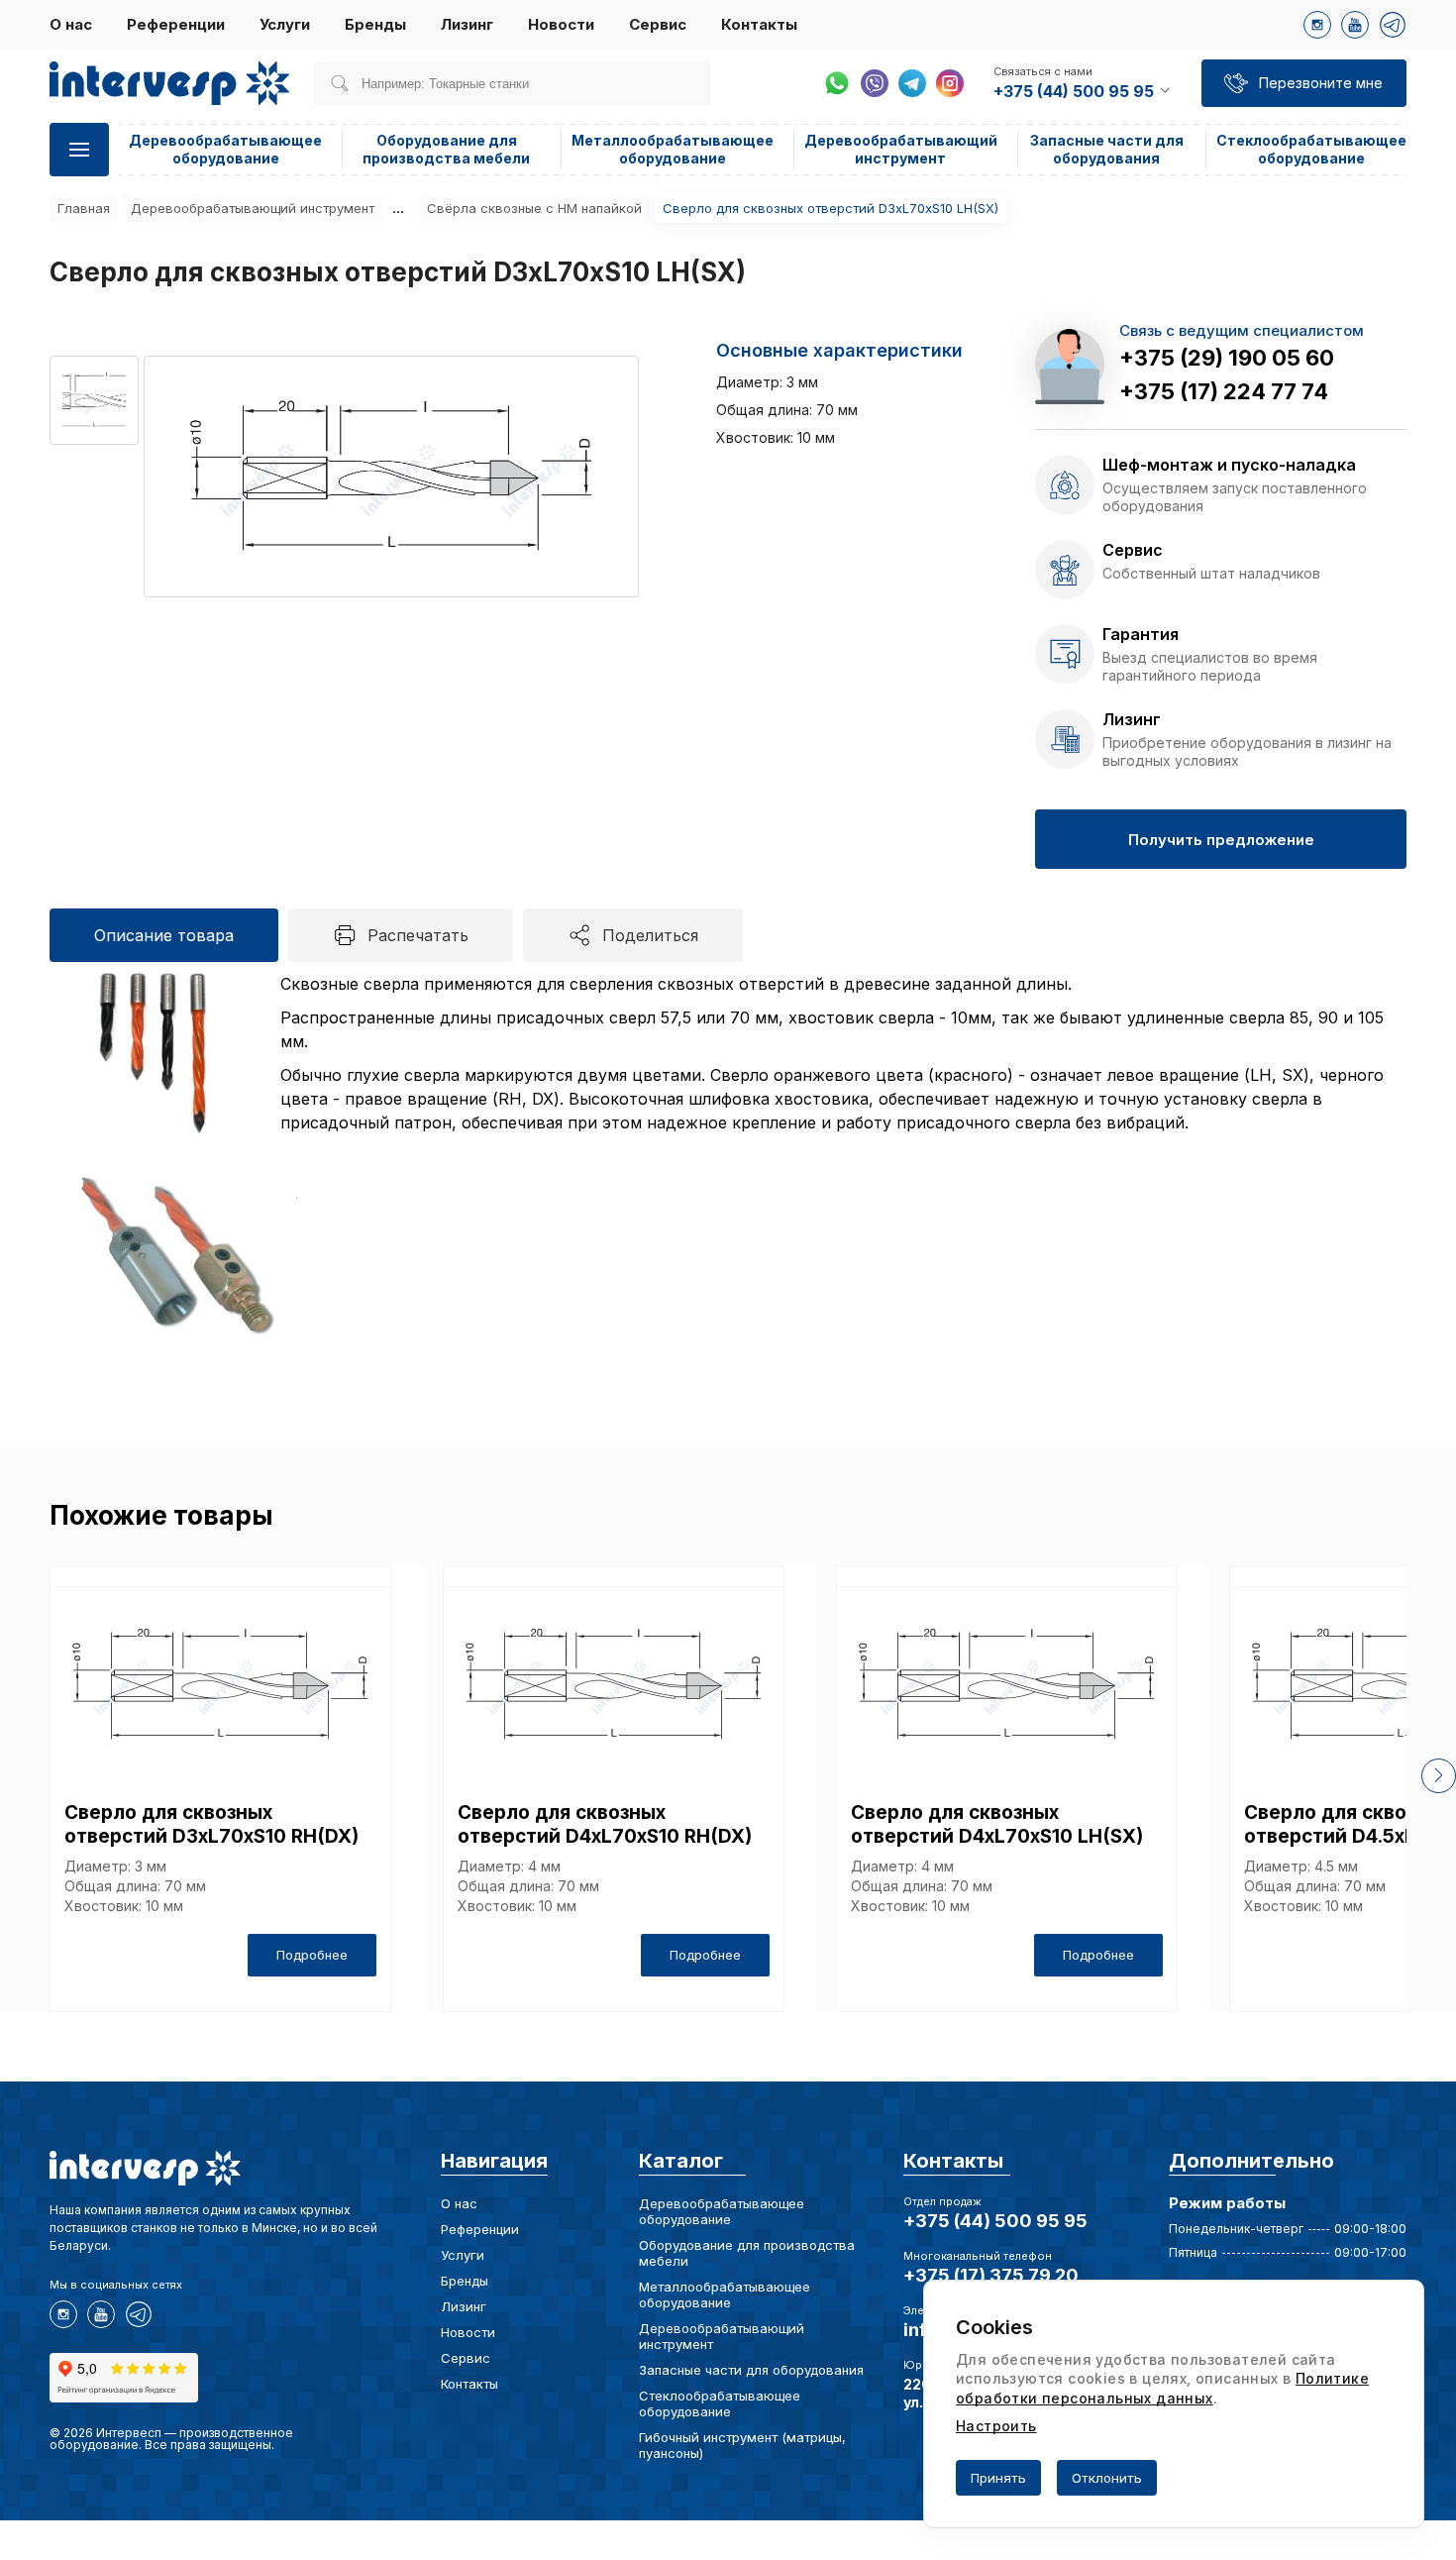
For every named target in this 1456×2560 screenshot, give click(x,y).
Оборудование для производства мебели (446, 149)
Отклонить (1107, 2478)
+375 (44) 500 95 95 (995, 2221)
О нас (71, 24)
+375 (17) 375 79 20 (991, 2275)
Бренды (375, 24)
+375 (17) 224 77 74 (1224, 391)
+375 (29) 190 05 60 (1227, 358)
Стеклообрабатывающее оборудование (1311, 149)
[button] (1439, 1776)
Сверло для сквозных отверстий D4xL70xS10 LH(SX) (997, 1824)
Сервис (658, 24)
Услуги (285, 24)
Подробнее (312, 1955)
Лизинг (467, 24)
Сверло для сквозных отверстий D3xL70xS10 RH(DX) (211, 1824)
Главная (84, 208)
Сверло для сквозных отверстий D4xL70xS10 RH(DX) (605, 1824)
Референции (176, 24)
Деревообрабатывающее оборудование (225, 149)
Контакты (759, 24)
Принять (998, 2478)
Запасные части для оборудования (1107, 149)
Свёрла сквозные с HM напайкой (534, 208)
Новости (561, 24)
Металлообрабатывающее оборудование (673, 149)
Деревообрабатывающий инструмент (901, 149)
